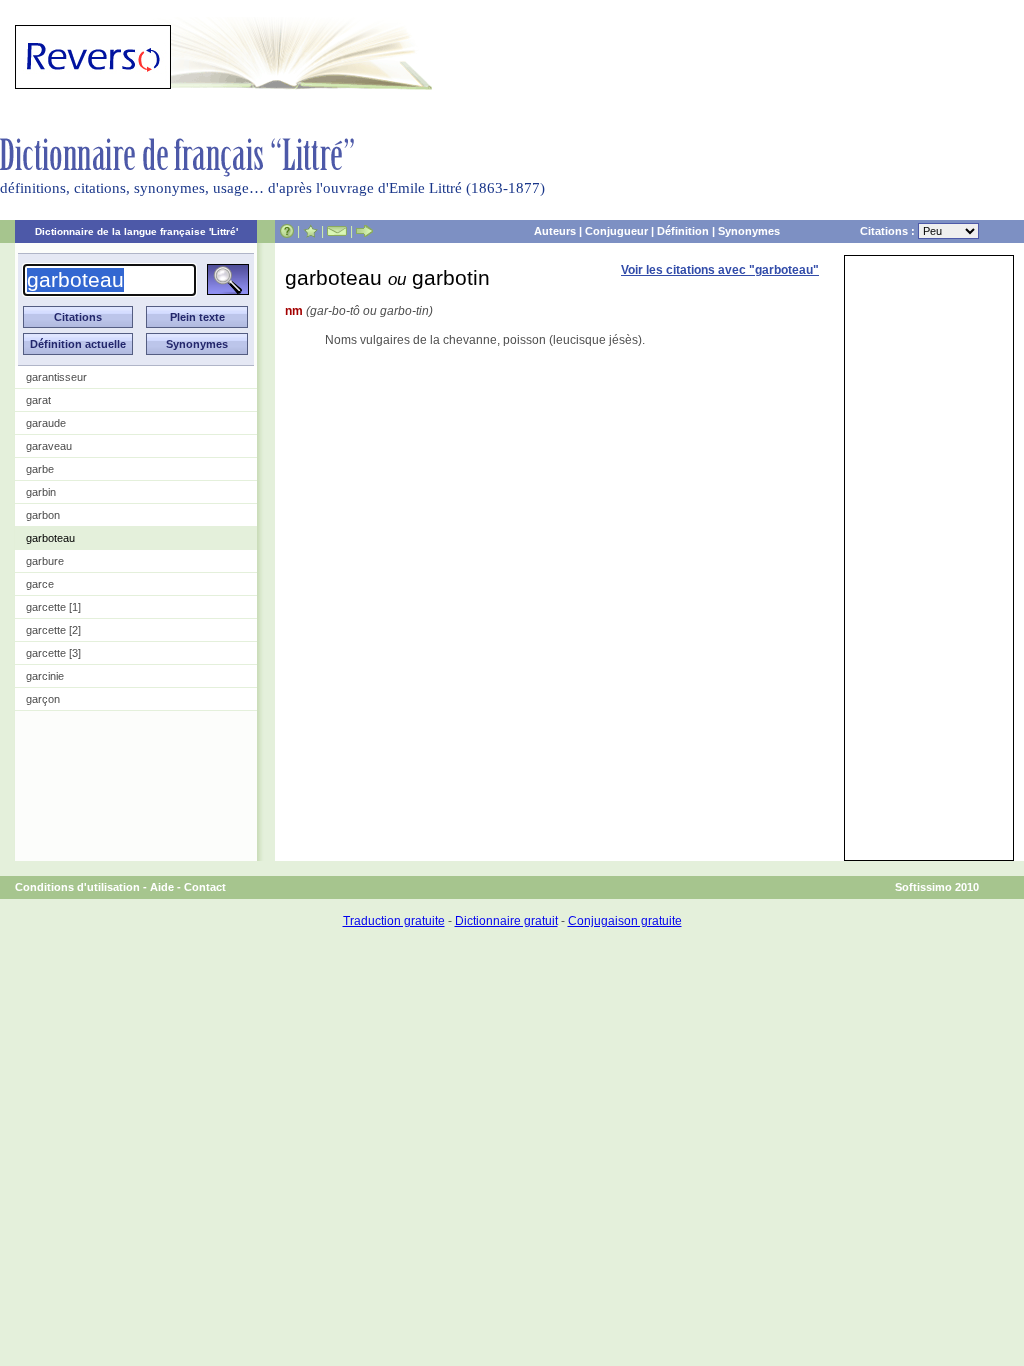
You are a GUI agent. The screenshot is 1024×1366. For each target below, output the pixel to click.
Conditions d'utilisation (77, 887)
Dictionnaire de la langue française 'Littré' (136, 231)
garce (40, 584)
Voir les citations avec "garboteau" (720, 270)
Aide (162, 887)
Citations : (889, 231)
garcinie (45, 676)
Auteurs (555, 231)
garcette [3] (53, 653)
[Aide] (287, 231)
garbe (40, 469)
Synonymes (749, 231)
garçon (43, 699)
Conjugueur (616, 231)
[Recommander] (364, 231)
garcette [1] (53, 607)
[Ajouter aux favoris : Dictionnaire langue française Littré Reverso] (310, 231)
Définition (683, 231)
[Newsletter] (337, 231)
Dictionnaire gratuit (506, 921)
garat (38, 400)
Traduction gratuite (394, 921)
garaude (46, 423)
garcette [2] (53, 630)
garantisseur (56, 377)
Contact (205, 887)
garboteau (50, 538)
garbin (41, 492)
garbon (43, 515)
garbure (45, 561)
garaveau (49, 446)
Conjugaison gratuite (625, 921)
